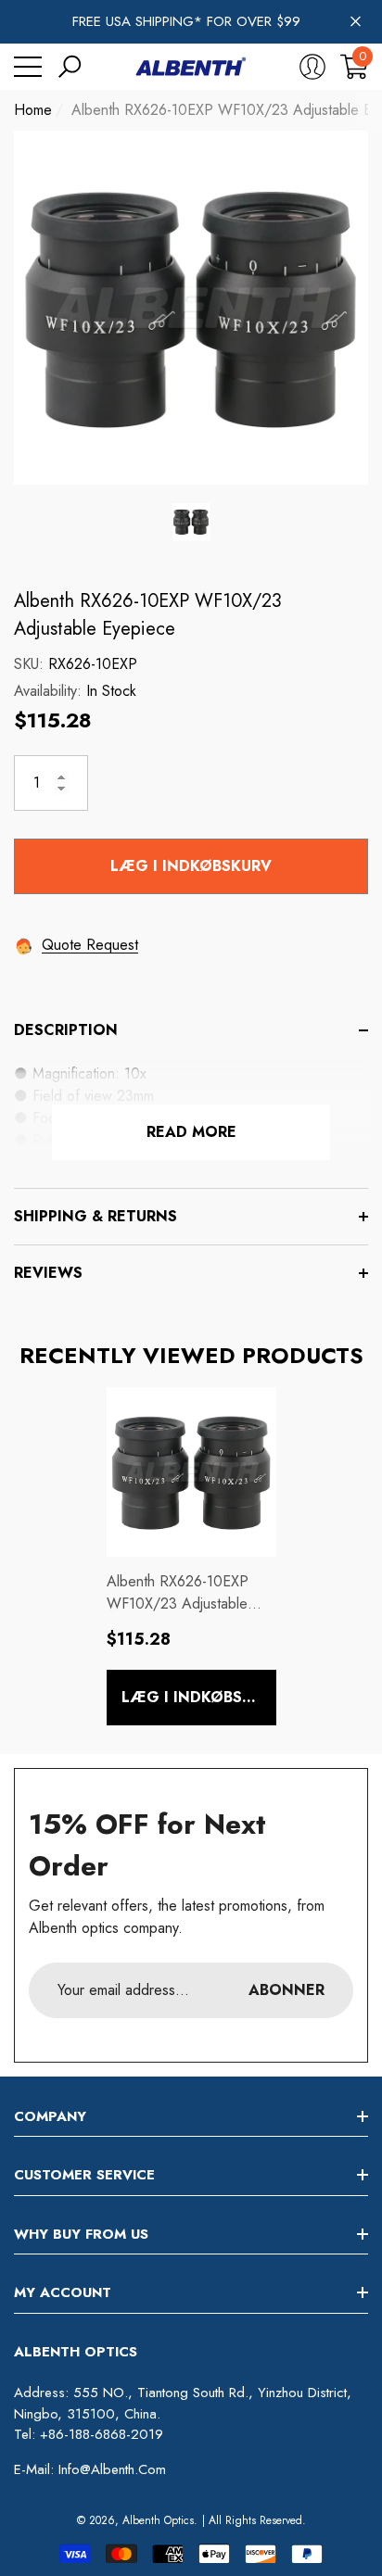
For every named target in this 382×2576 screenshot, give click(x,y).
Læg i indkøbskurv (191, 866)
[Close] (356, 22)
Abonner (286, 1990)
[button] (70, 67)
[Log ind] (312, 67)
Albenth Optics (158, 2520)
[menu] (28, 67)
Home (33, 110)
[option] (191, 308)
